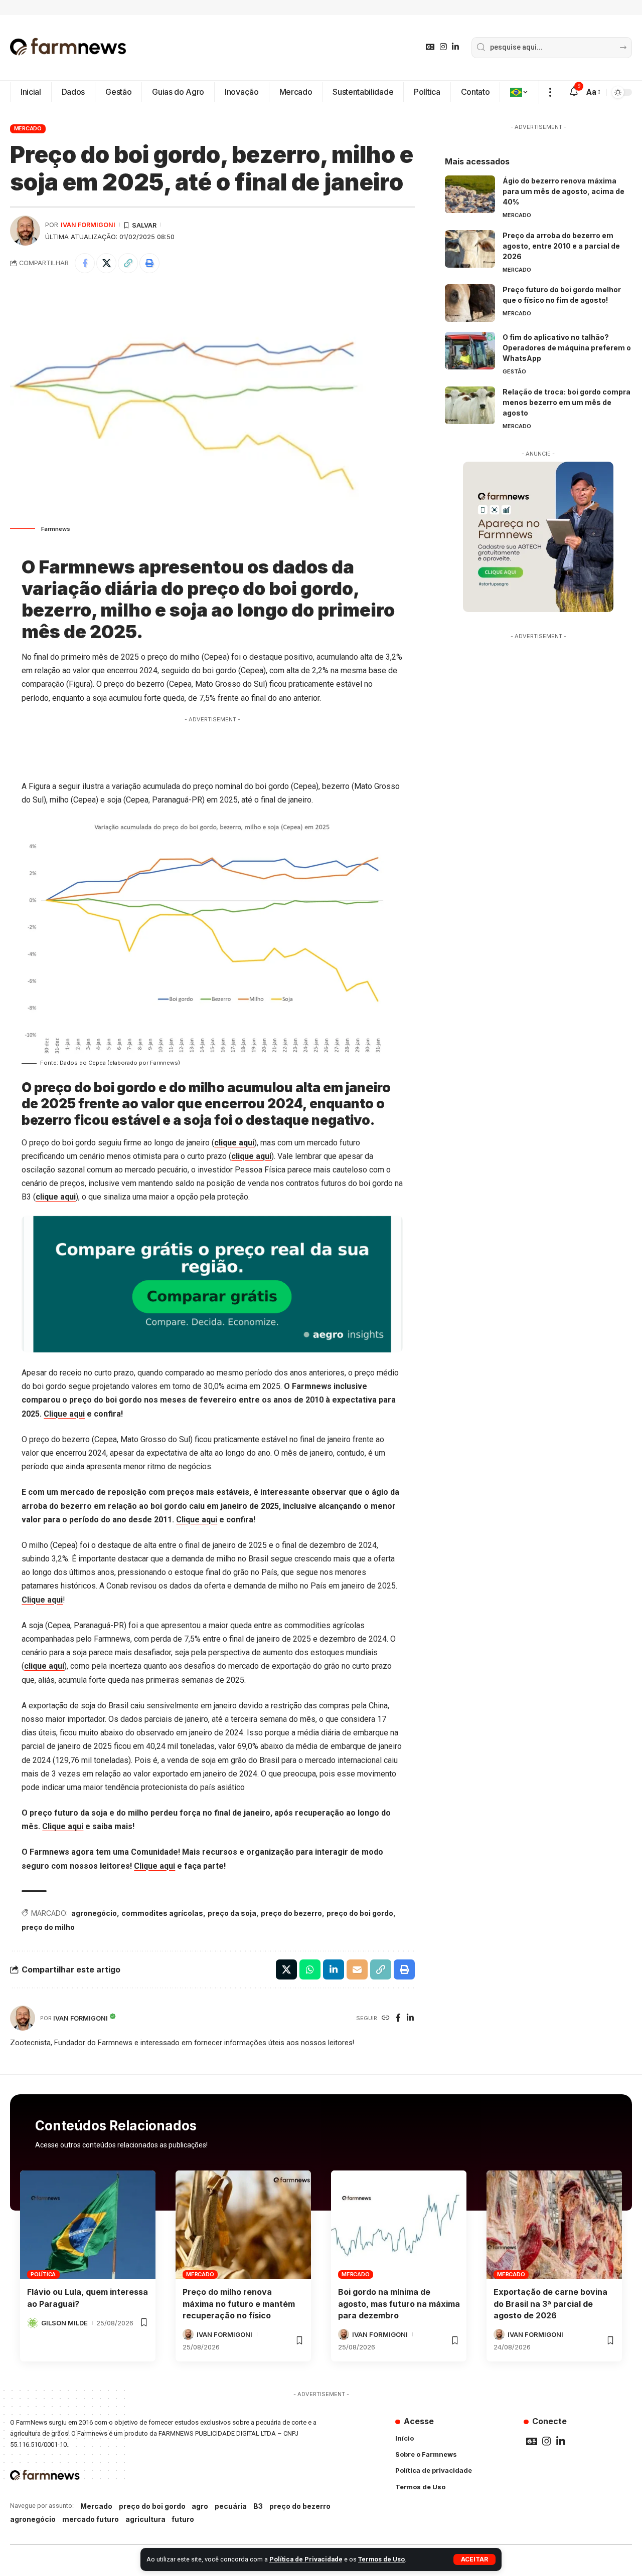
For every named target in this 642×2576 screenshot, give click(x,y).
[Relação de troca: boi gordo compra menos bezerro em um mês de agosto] (470, 405)
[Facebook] (398, 2018)
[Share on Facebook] (85, 263)
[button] (474, 2559)
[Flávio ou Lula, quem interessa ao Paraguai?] (88, 2225)
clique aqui (234, 1143)
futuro (183, 2519)
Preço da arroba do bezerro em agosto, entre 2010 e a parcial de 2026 (561, 246)
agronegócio (94, 1913)
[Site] (386, 2018)
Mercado (28, 128)
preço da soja (232, 1913)
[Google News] (430, 47)
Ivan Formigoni (88, 225)
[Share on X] (106, 263)
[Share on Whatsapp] (310, 1969)
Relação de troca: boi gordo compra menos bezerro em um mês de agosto (567, 402)
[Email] (357, 1969)
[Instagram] (443, 47)
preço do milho (48, 1927)
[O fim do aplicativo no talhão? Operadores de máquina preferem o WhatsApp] (470, 351)
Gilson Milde (64, 2323)
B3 (258, 2506)
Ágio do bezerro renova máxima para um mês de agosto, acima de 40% (564, 191)
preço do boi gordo (360, 1913)
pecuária (231, 2506)
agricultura (145, 2519)
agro (200, 2506)
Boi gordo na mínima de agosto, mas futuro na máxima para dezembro (399, 2303)
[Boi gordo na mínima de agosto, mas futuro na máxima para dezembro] (399, 2225)
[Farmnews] (68, 48)
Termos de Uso (381, 2559)
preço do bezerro (291, 1913)
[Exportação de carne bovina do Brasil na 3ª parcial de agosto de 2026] (554, 2225)
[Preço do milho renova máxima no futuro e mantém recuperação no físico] (243, 2225)
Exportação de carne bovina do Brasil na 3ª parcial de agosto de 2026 (550, 2303)
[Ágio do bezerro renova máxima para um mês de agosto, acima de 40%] (470, 194)
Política (43, 2274)
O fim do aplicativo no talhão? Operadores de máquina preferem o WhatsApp (567, 348)
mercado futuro (91, 2519)
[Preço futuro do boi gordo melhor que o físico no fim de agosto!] (470, 303)
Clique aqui (64, 1414)
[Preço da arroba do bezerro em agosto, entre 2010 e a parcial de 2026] (470, 249)
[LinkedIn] (455, 47)
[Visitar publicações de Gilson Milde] (33, 2323)
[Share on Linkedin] (334, 1969)
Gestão (514, 371)
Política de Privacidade (306, 2559)
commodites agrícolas (162, 1913)
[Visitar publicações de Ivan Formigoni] (25, 231)
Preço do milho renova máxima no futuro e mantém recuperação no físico (239, 2303)
